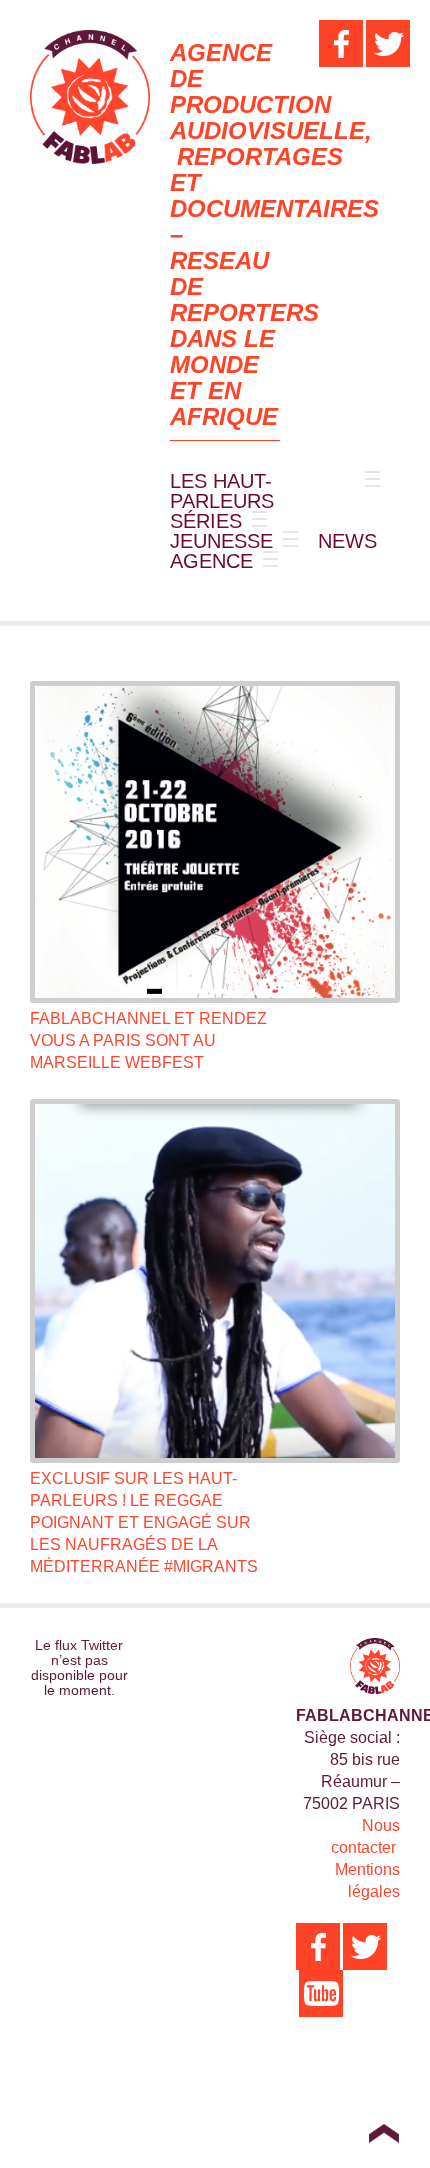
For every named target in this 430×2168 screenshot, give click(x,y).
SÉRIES (206, 521)
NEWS (347, 541)
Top (383, 2133)
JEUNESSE (221, 541)
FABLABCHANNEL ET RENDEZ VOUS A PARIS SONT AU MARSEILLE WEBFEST (148, 1040)
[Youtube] (321, 1993)
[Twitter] (388, 43)
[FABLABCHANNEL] (90, 97)
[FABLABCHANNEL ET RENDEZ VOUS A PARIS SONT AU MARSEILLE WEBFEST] (215, 842)
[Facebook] (341, 43)
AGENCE (211, 561)
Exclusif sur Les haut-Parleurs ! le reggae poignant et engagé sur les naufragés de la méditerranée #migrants (144, 1522)
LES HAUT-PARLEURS (222, 491)
